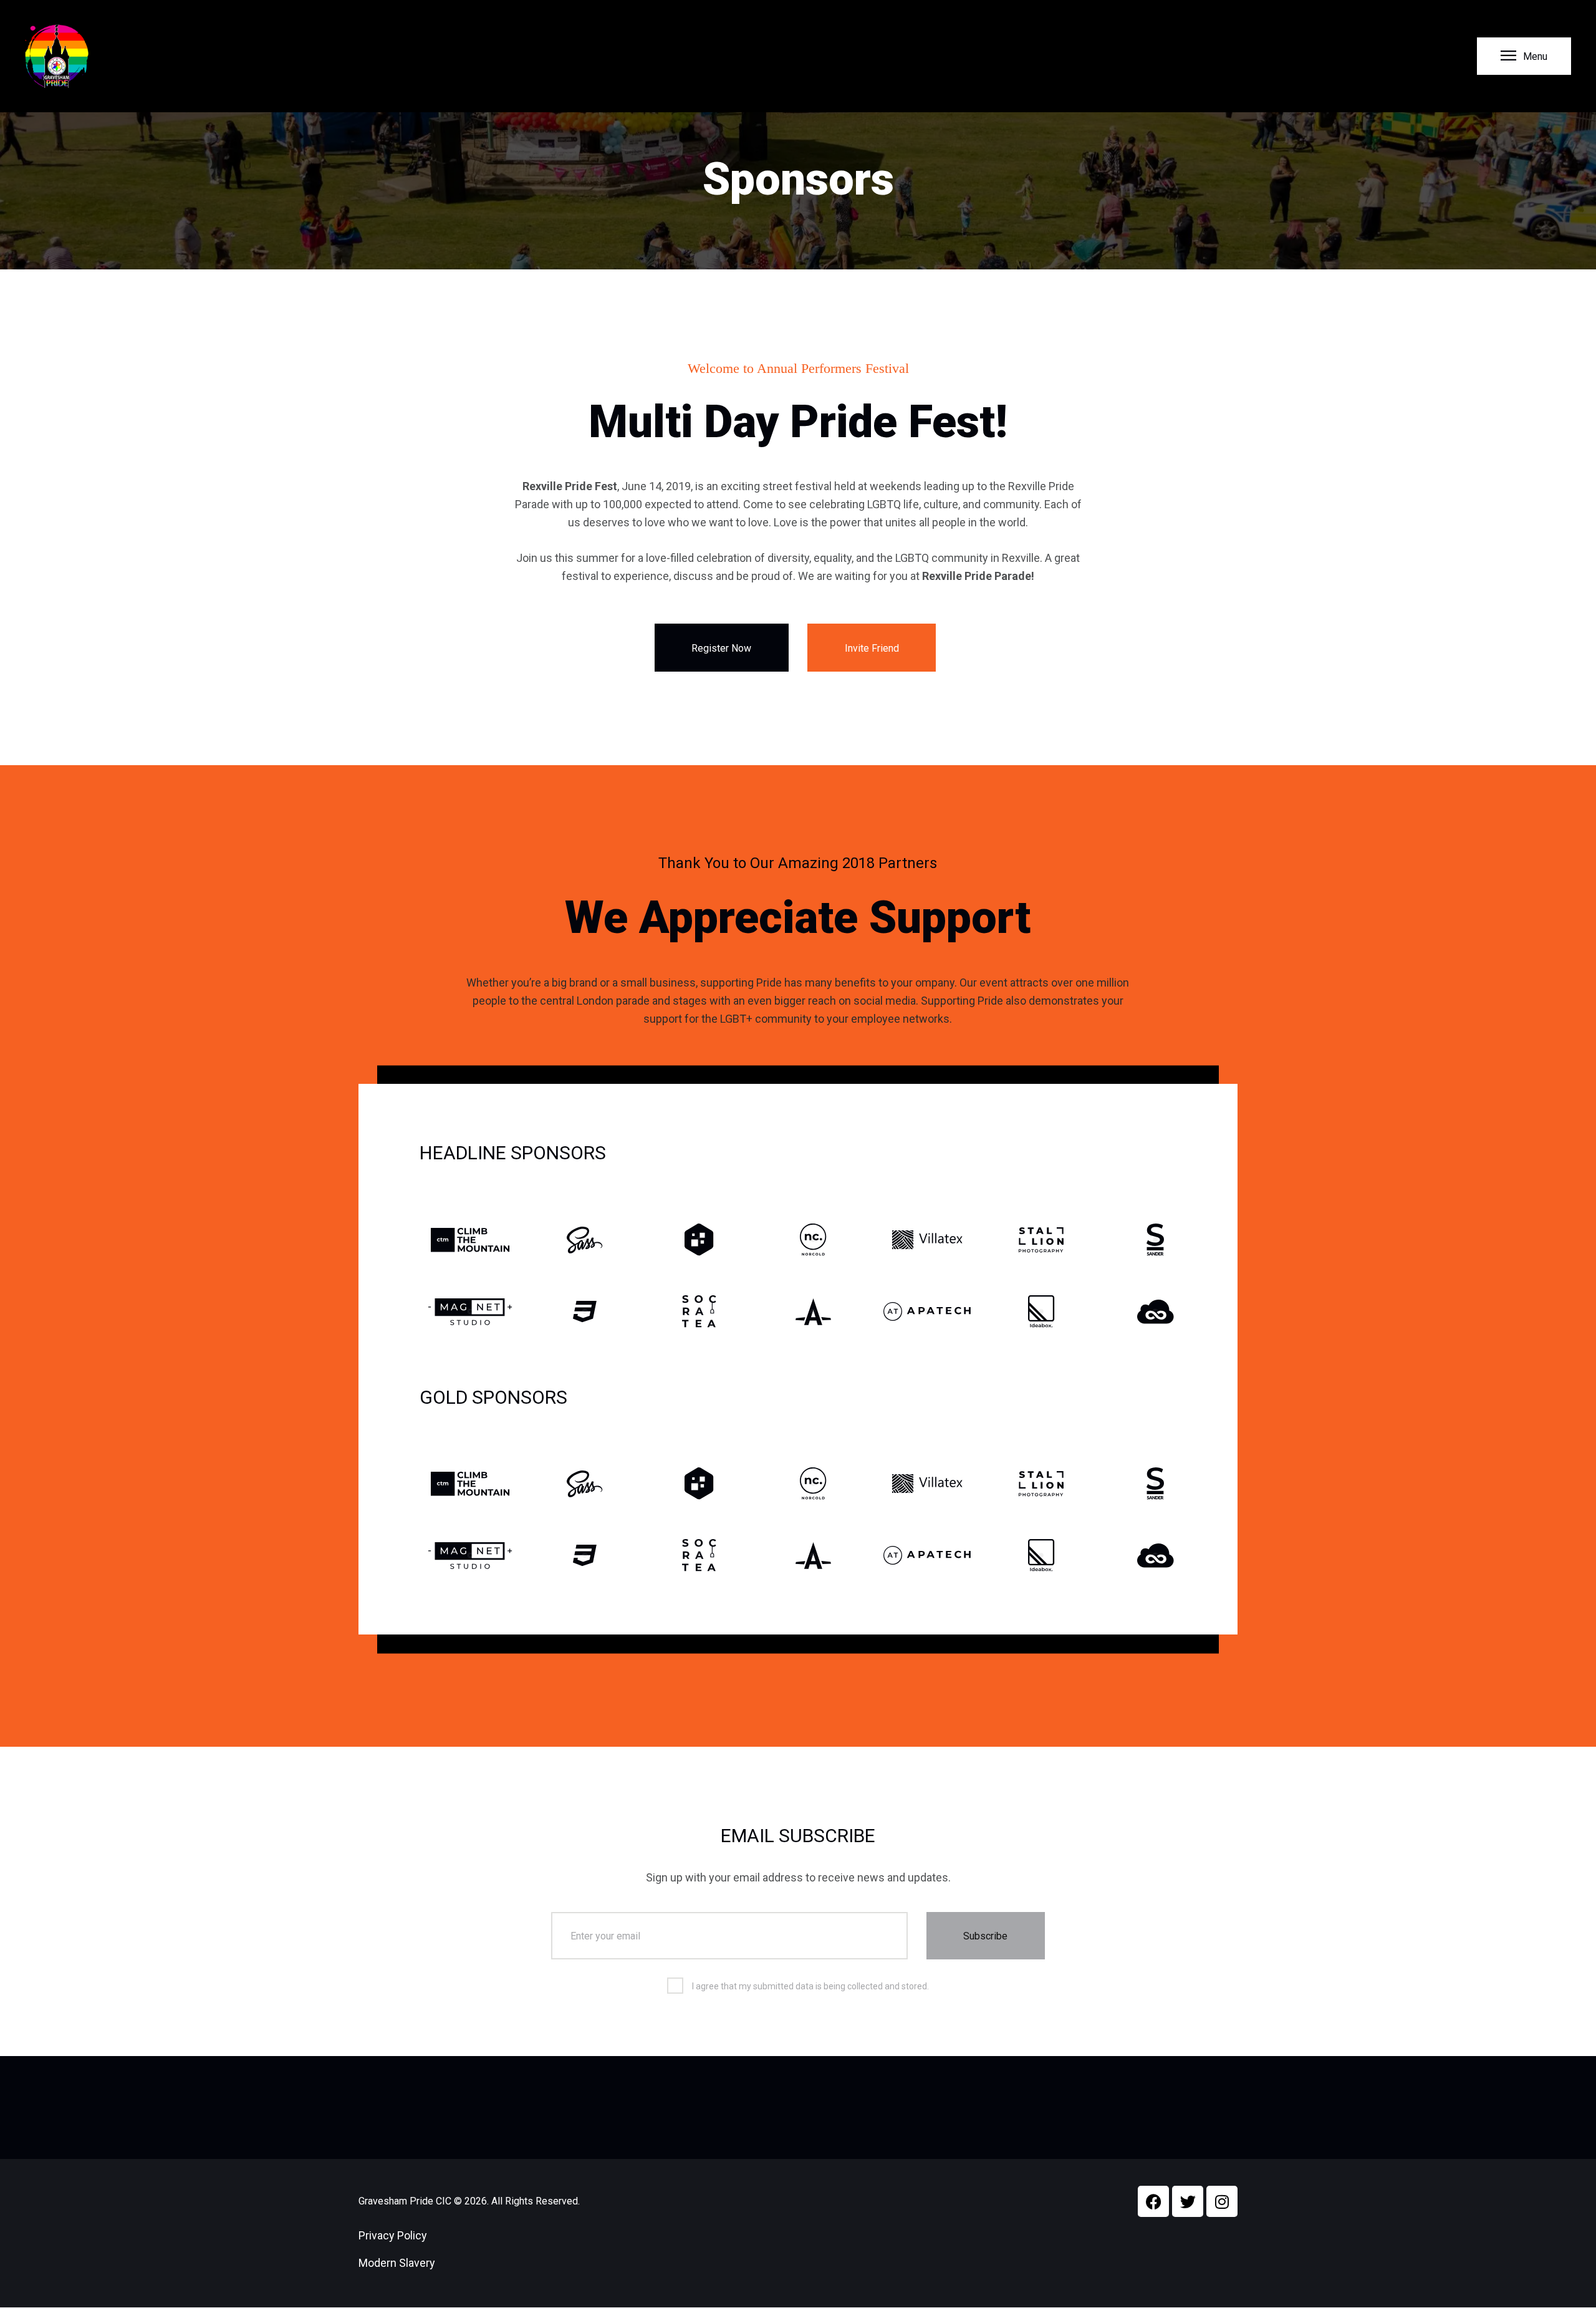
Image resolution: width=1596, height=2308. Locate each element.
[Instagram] (1222, 2201)
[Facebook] (1153, 2201)
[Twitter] (1188, 2201)
